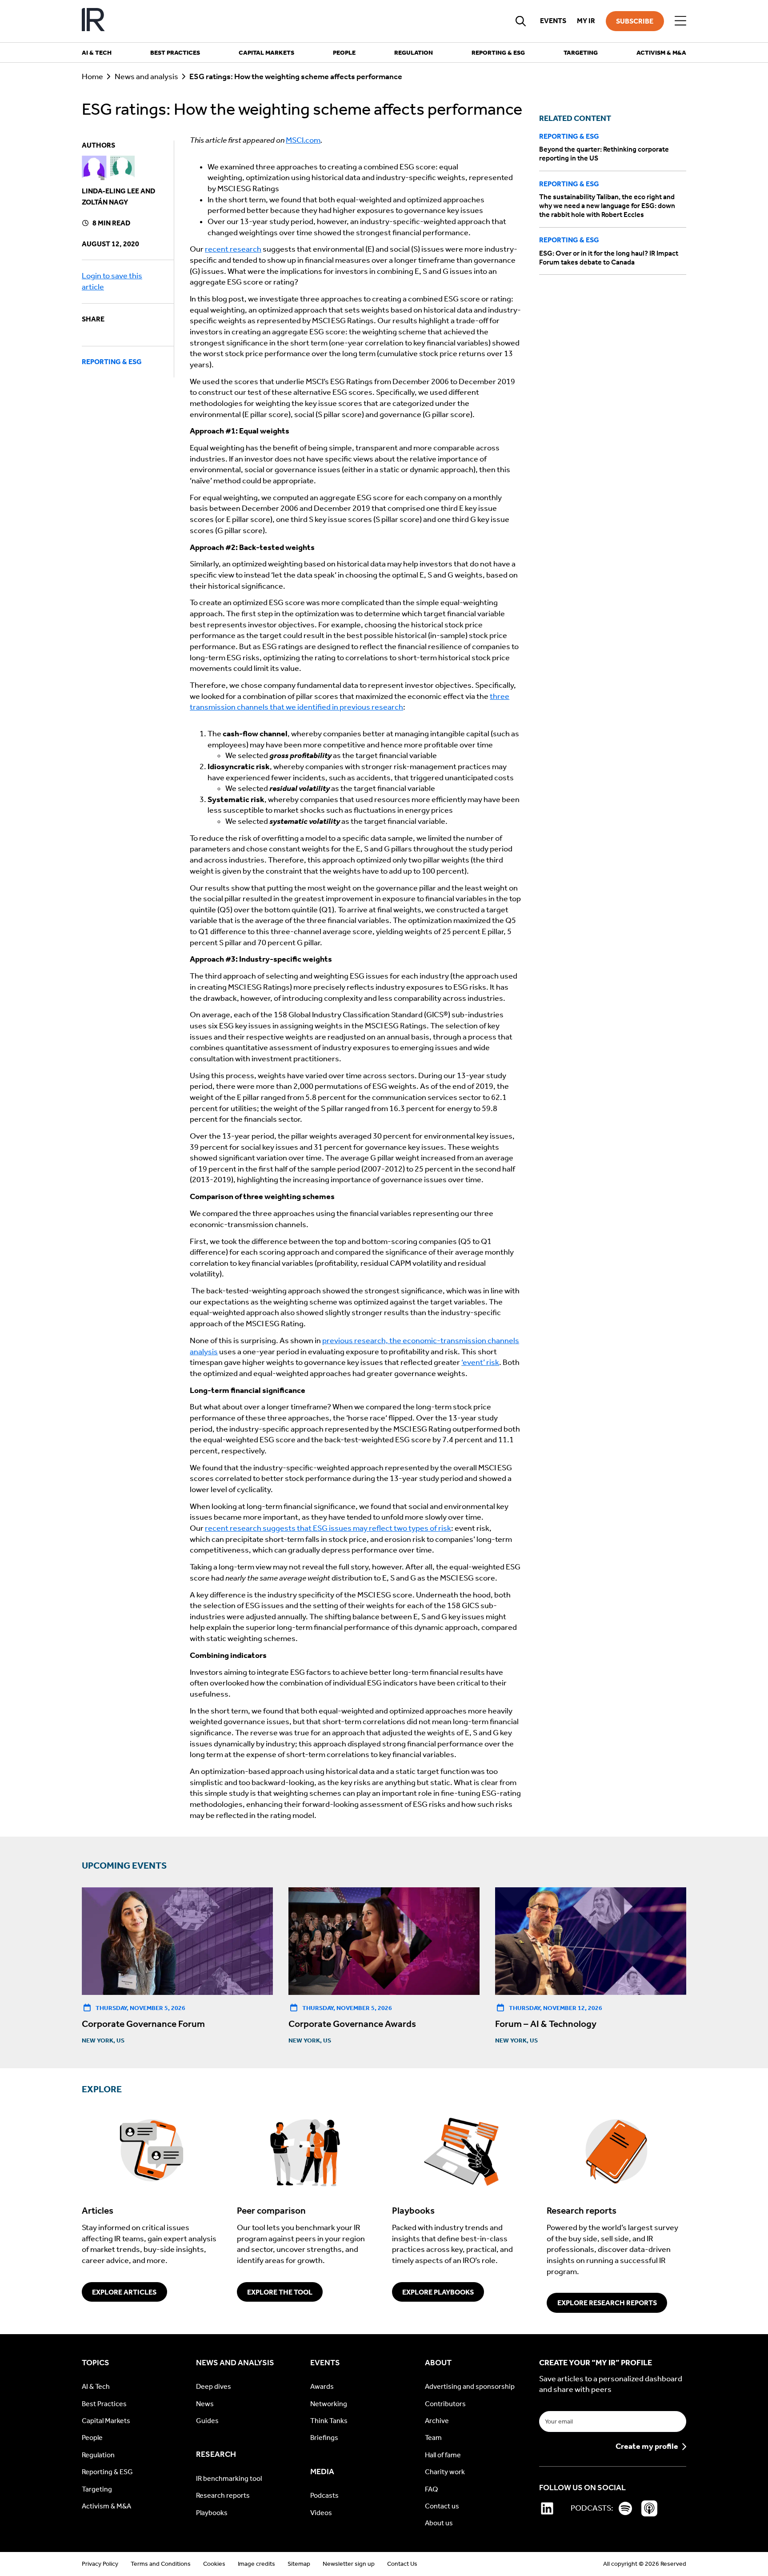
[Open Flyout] (680, 21)
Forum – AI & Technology (546, 2024)
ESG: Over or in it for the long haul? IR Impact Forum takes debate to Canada (609, 257)
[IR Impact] (93, 21)
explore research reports (607, 2303)
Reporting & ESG (112, 362)
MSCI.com (303, 140)
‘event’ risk (480, 1362)
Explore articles (124, 2292)
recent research (233, 249)
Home (92, 77)
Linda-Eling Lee (110, 191)
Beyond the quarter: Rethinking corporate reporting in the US (604, 154)
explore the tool (280, 2292)
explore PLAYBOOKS (438, 2292)
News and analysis (146, 77)
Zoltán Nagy (105, 202)
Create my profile (647, 2447)
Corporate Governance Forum (143, 2024)
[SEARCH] (521, 21)
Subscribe (635, 21)
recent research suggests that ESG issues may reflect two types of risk (328, 1528)
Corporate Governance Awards (352, 2024)
